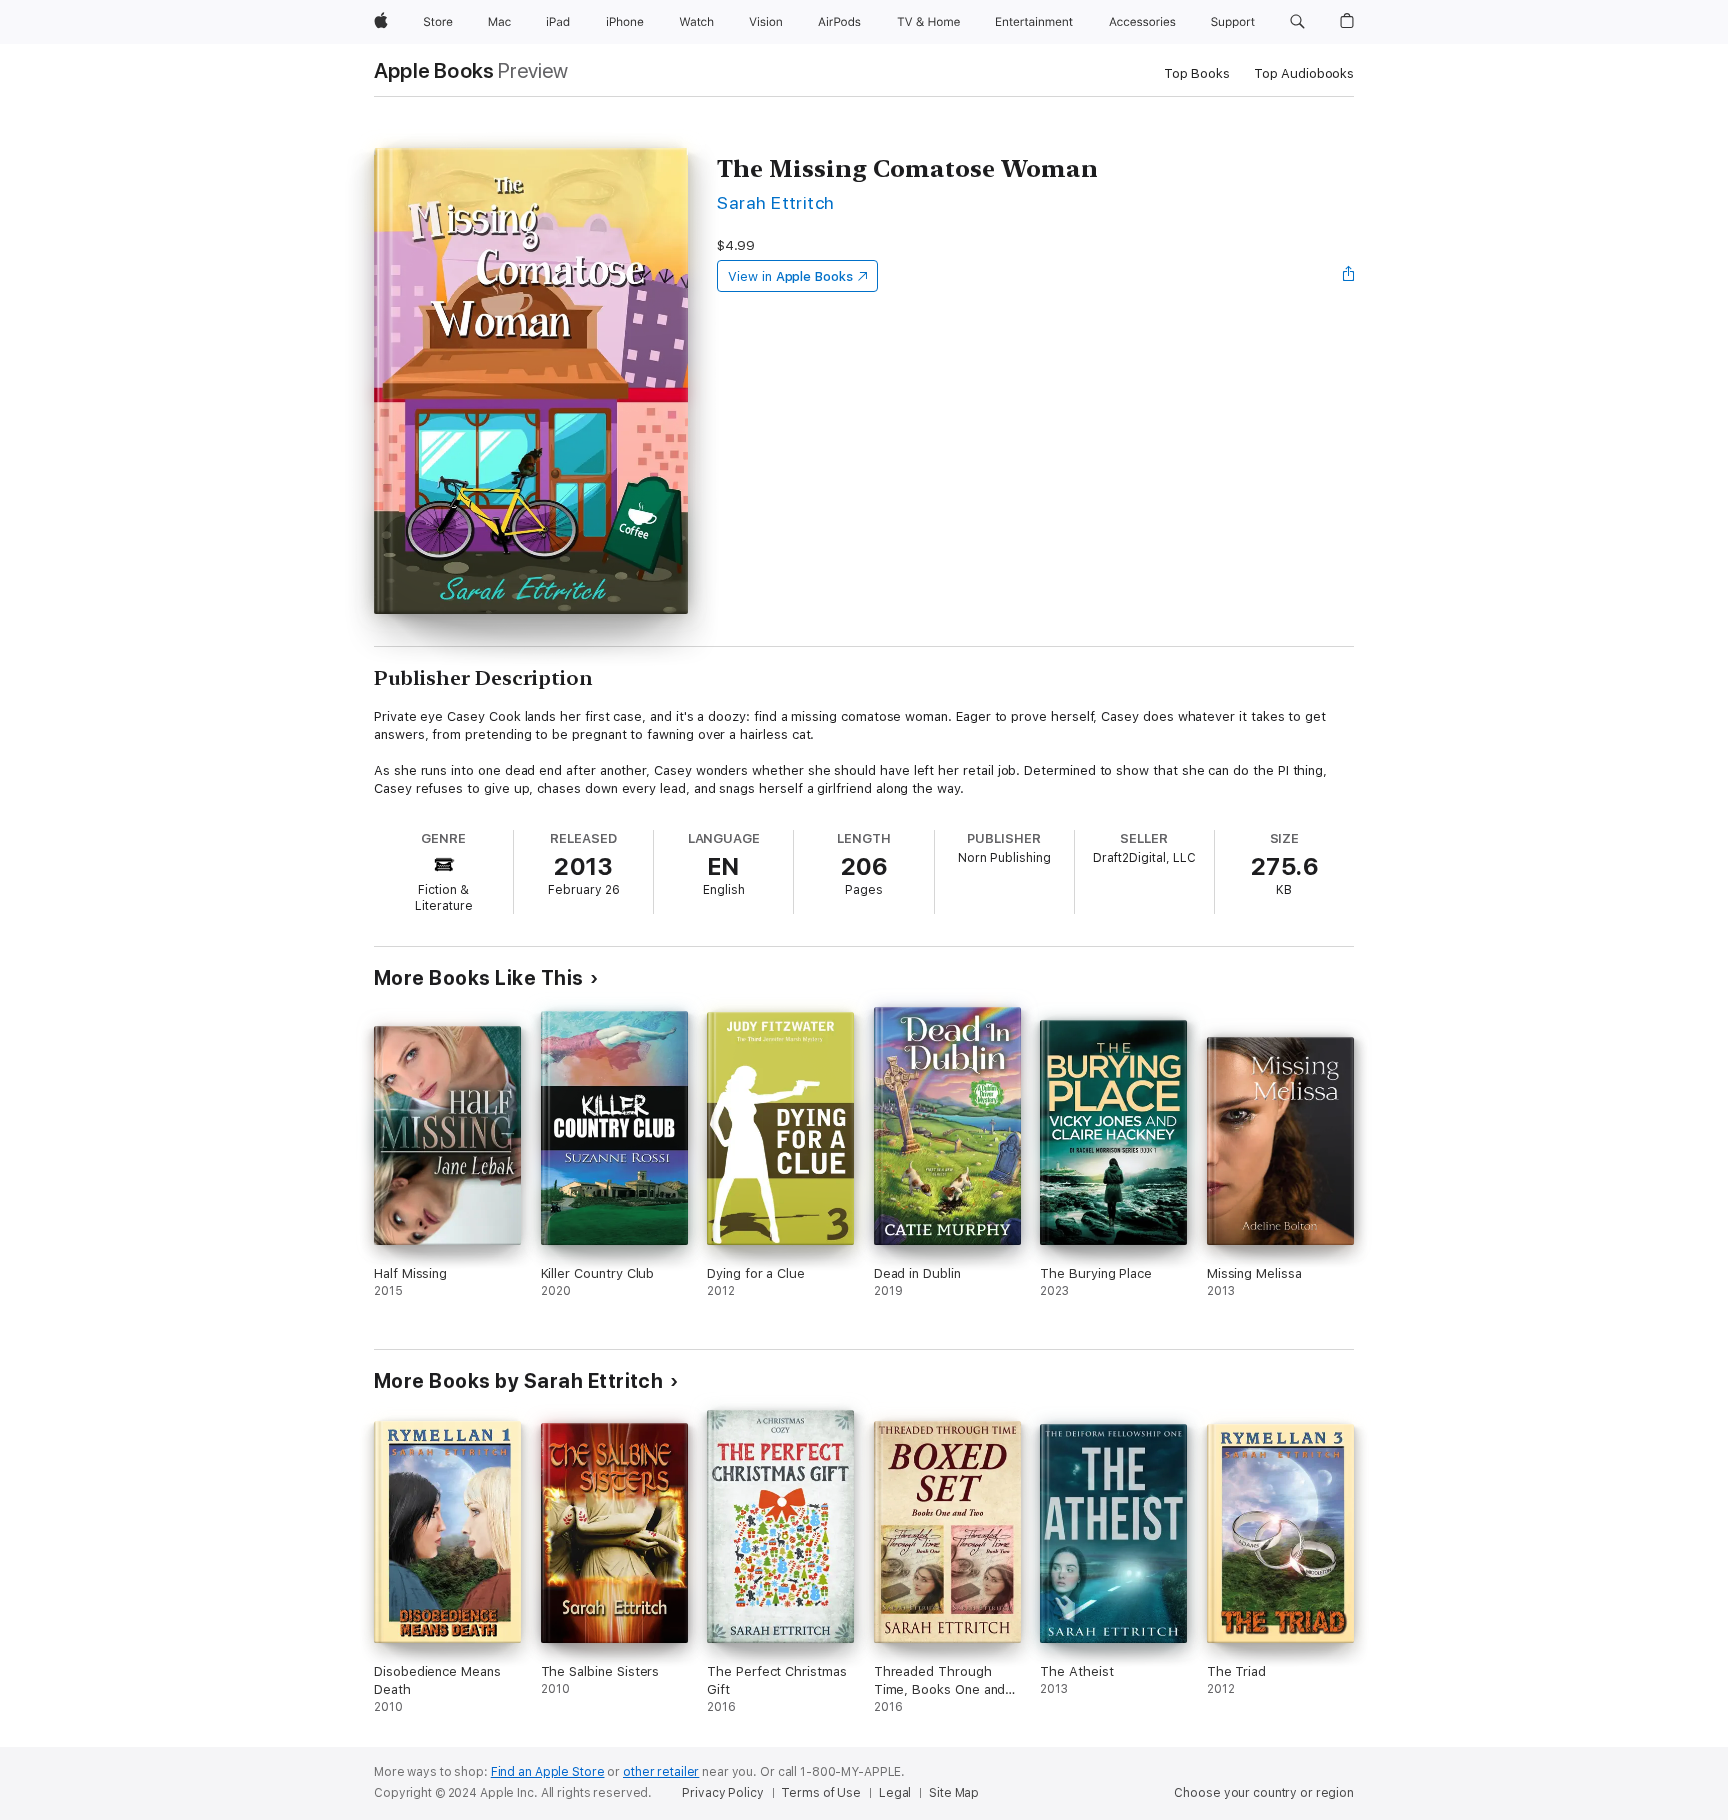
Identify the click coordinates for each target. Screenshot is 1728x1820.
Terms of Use (821, 1793)
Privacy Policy (722, 1793)
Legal (895, 1793)
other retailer (661, 1772)
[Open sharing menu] (1349, 276)
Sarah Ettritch (776, 202)
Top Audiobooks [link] (1304, 73)
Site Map (954, 1793)
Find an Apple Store (548, 1772)
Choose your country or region (1264, 1793)
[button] (1297, 22)
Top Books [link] (1197, 73)
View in (790, 276)
